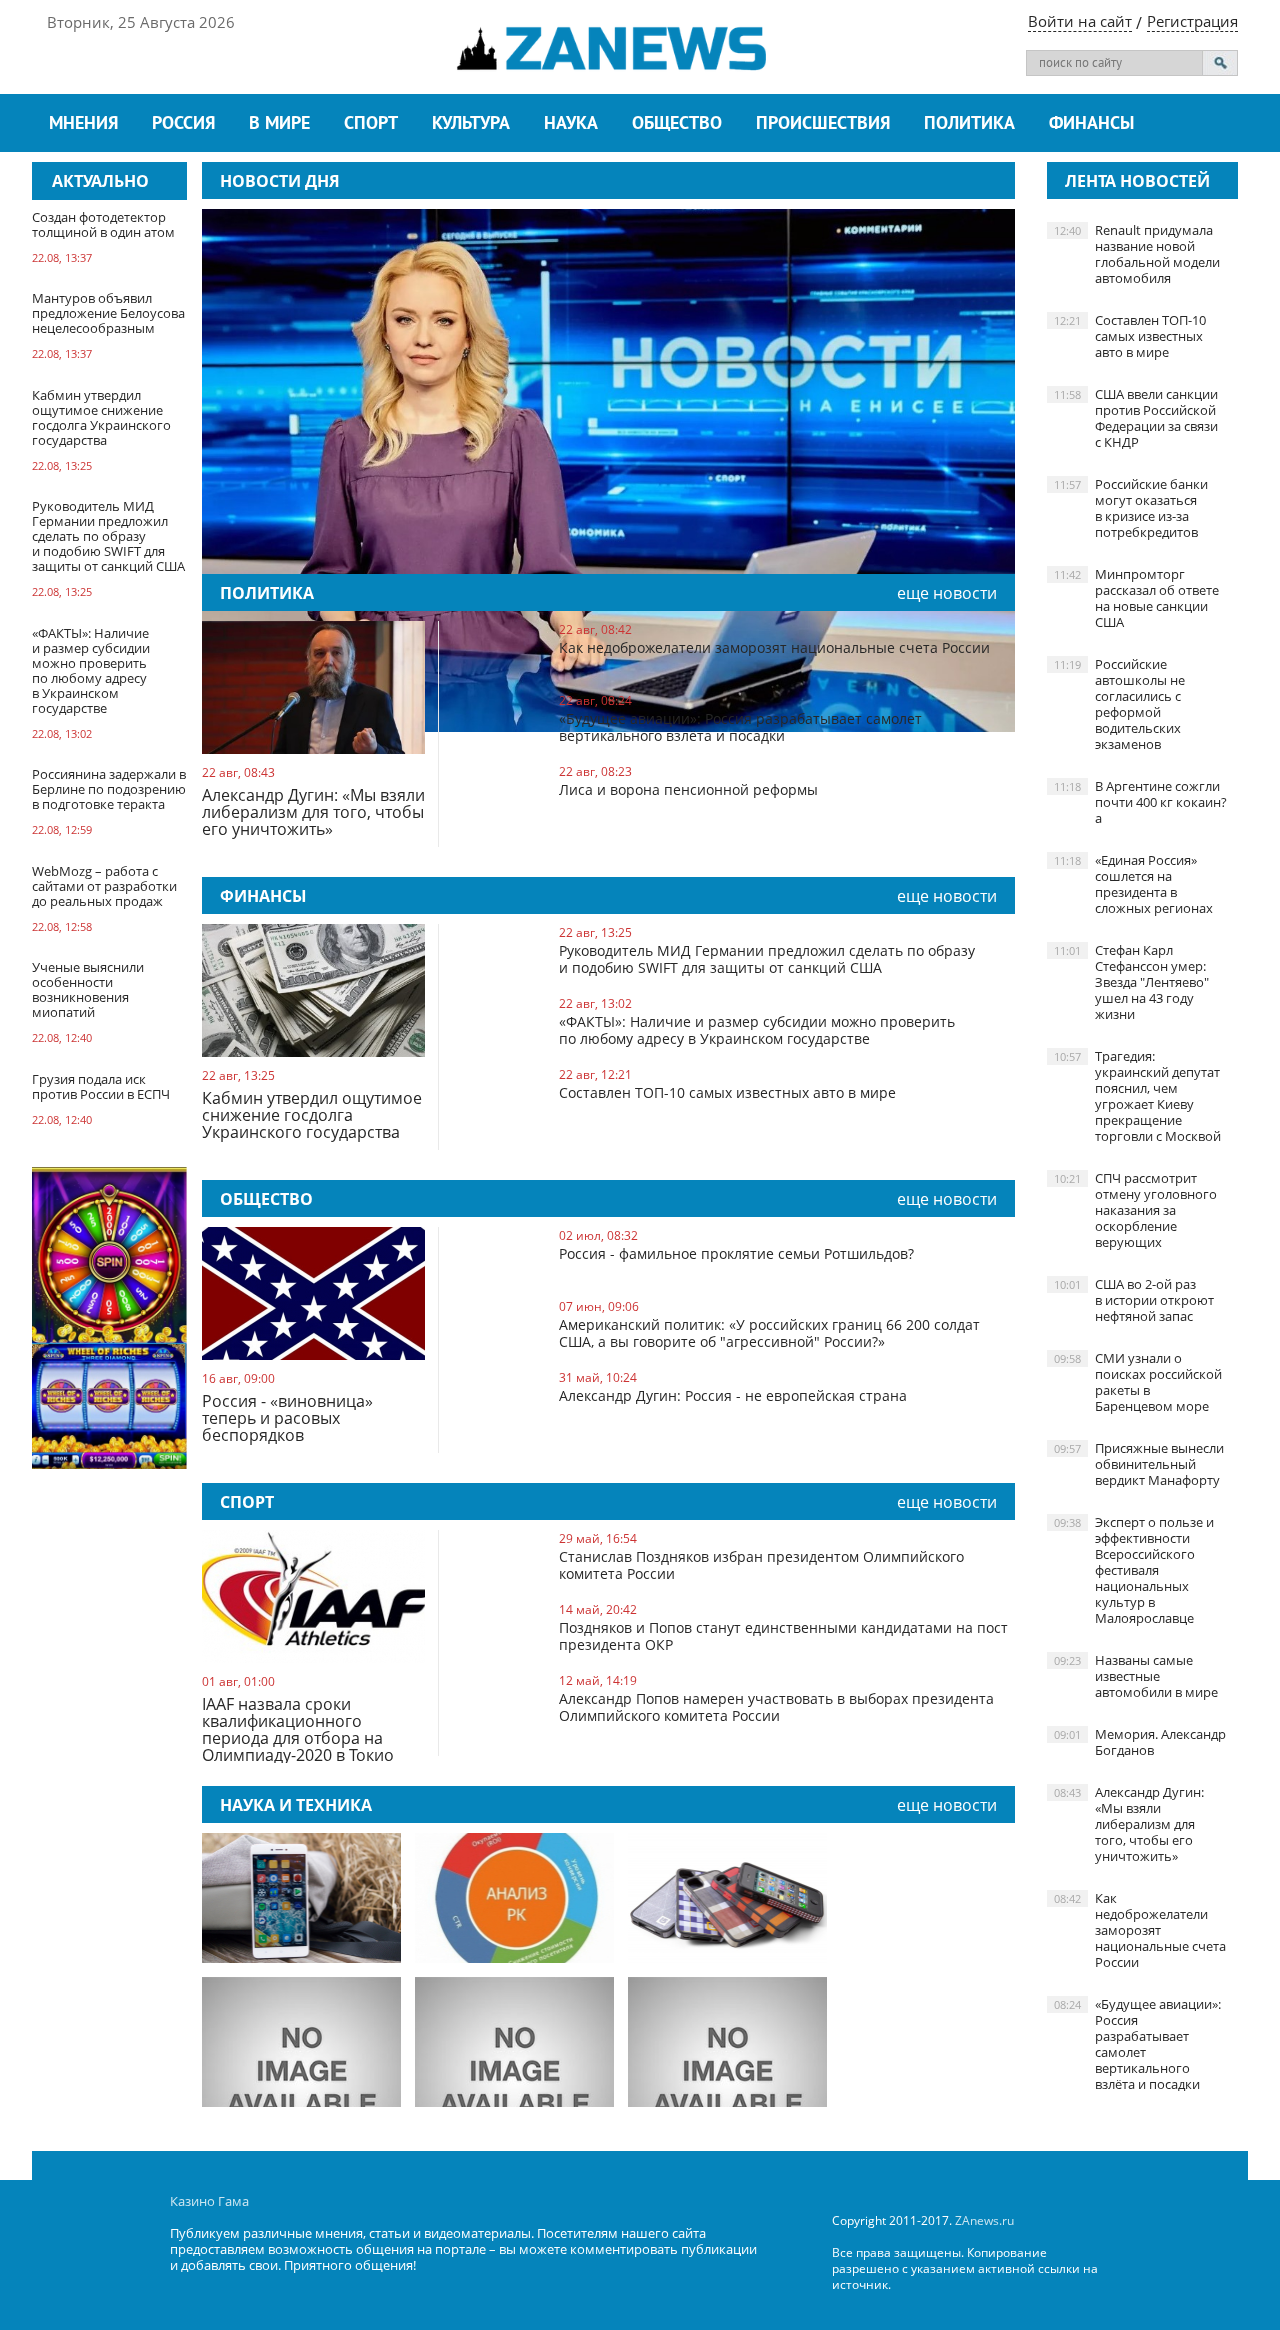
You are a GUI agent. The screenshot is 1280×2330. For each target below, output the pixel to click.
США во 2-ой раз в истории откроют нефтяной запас (1134, 1300)
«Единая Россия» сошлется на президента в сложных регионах (1133, 884)
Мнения (83, 124)
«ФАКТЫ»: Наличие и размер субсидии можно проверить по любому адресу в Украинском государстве (757, 1030)
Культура (471, 124)
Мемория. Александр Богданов (1140, 1742)
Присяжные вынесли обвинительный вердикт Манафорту (1139, 1464)
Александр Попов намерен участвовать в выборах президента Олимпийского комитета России (776, 1707)
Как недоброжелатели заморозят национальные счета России (774, 647)
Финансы (1091, 124)
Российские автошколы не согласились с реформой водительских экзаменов (1119, 704)
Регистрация (1192, 21)
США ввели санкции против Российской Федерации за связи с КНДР (1136, 418)
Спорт (371, 124)
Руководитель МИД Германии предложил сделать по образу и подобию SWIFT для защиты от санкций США (767, 959)
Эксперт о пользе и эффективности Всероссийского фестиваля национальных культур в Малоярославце (1134, 1570)
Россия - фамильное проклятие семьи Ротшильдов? (736, 1253)
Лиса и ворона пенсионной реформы (688, 789)
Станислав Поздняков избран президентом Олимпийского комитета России (761, 1565)
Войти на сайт (1080, 21)
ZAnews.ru (984, 2220)
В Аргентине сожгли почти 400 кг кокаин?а (1140, 802)
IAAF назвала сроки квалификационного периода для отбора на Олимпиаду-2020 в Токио (298, 1729)
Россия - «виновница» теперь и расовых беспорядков (287, 1419)
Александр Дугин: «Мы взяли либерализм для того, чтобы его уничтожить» (313, 813)
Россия (183, 124)
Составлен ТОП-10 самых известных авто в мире (727, 1092)
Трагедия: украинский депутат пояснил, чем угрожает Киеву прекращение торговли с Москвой (1137, 1096)
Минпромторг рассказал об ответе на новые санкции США (1136, 598)
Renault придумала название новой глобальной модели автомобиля (1137, 254)
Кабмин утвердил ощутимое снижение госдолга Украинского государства (312, 1116)
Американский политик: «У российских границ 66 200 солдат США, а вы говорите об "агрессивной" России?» (769, 1333)
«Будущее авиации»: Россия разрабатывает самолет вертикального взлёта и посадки (740, 727)
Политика (969, 124)
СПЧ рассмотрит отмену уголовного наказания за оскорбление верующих (1135, 1210)
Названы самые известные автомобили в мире (1136, 1676)
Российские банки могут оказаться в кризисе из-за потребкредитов (1131, 508)
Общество (677, 124)
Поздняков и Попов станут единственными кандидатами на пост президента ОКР (783, 1636)
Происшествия (823, 124)
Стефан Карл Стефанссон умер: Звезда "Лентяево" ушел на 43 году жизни (1131, 982)
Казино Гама (209, 2201)
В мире (279, 124)
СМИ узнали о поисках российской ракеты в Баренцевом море (1138, 1382)
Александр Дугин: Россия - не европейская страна (733, 1395)
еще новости (947, 593)
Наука (571, 124)
